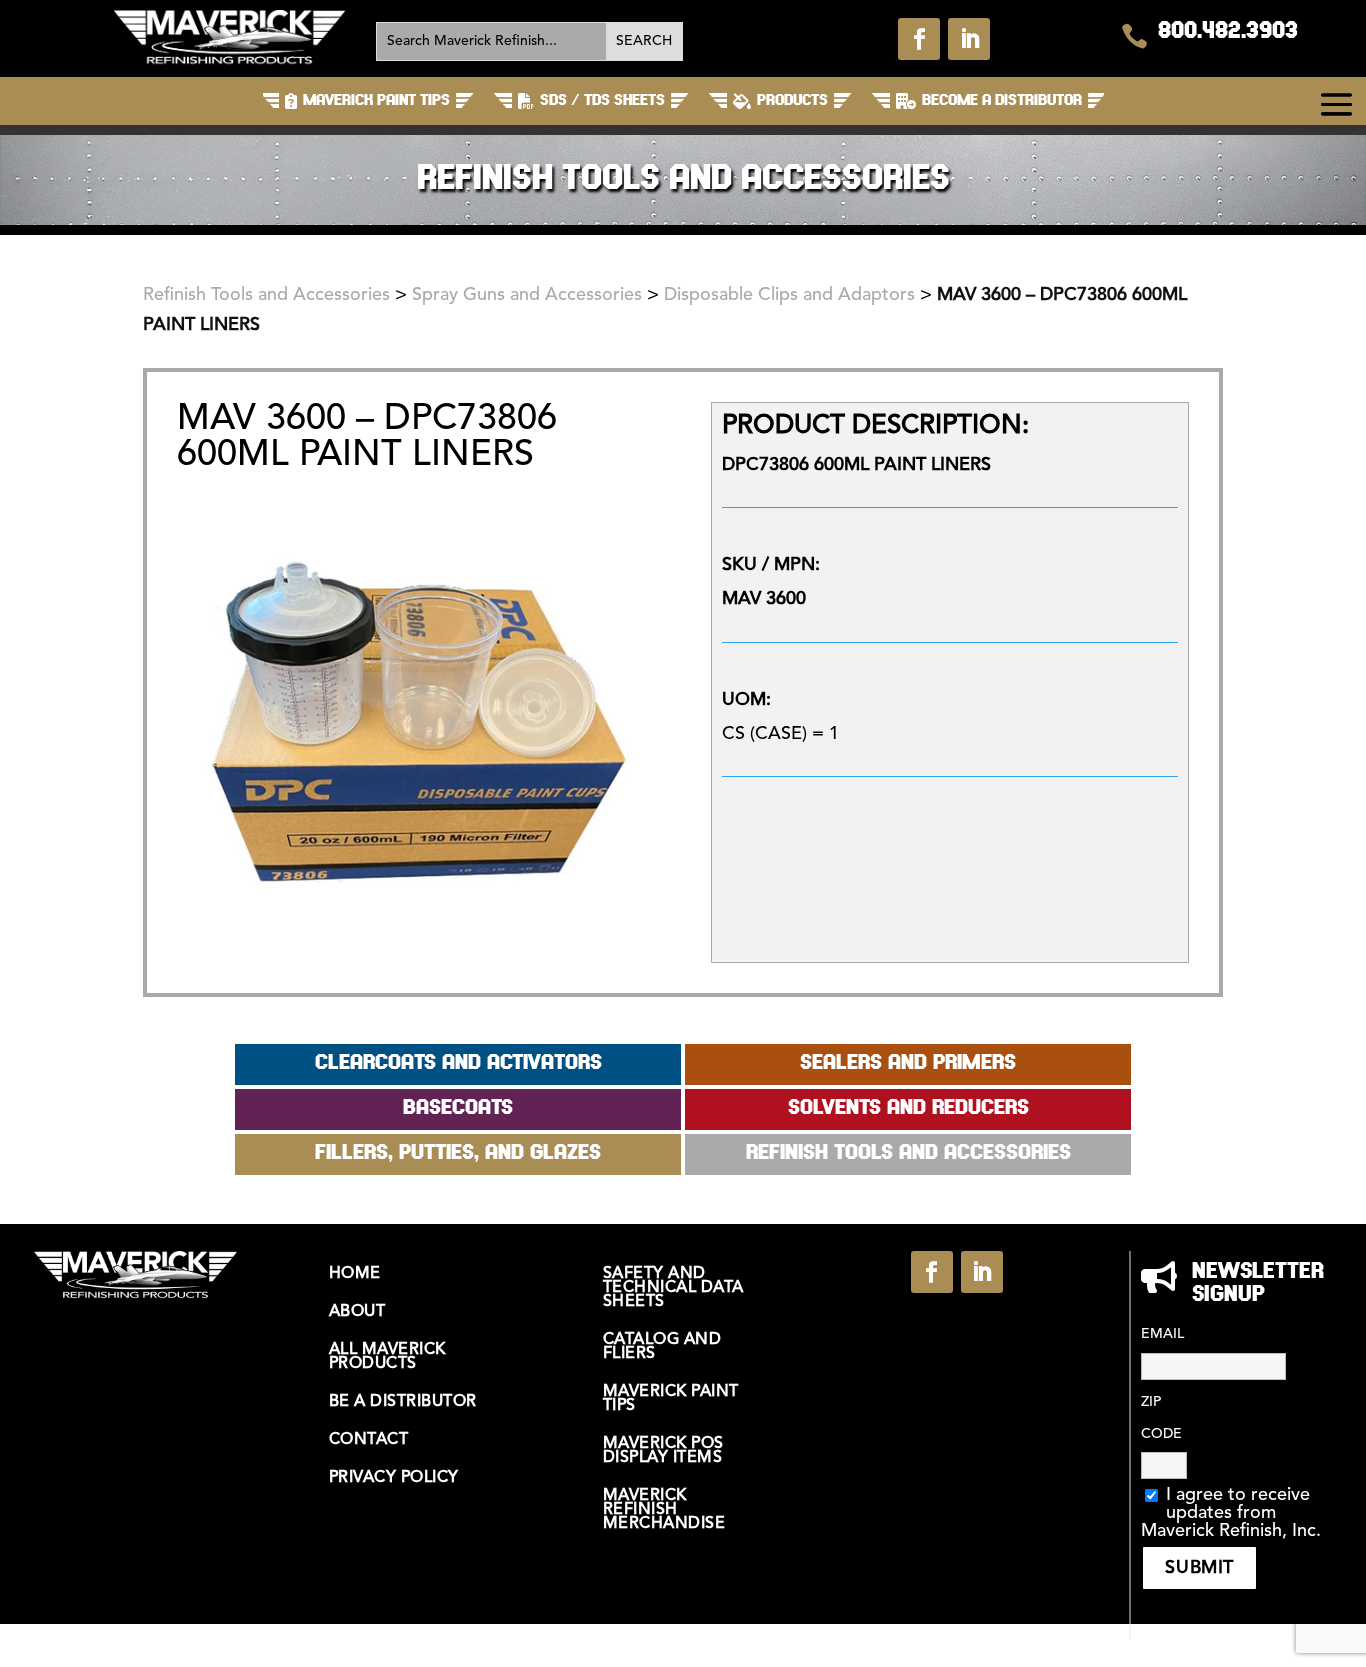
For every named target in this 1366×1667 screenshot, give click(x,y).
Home (355, 1274)
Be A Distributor (403, 1402)
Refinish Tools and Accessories (266, 295)
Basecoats (458, 1108)
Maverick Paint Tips (671, 1399)
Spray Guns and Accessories (527, 295)
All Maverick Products (387, 1357)
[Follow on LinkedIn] (969, 39)
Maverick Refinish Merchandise (664, 1510)
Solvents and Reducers (908, 1108)
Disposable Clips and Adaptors (789, 295)
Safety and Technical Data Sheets (673, 1288)
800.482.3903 (1228, 32)
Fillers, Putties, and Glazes (458, 1153)
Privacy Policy (394, 1478)
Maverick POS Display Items (663, 1451)
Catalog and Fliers (662, 1347)
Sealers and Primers (908, 1063)
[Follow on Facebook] (919, 39)
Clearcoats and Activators (458, 1063)
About (357, 1312)
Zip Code (1161, 1418)
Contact (369, 1440)
